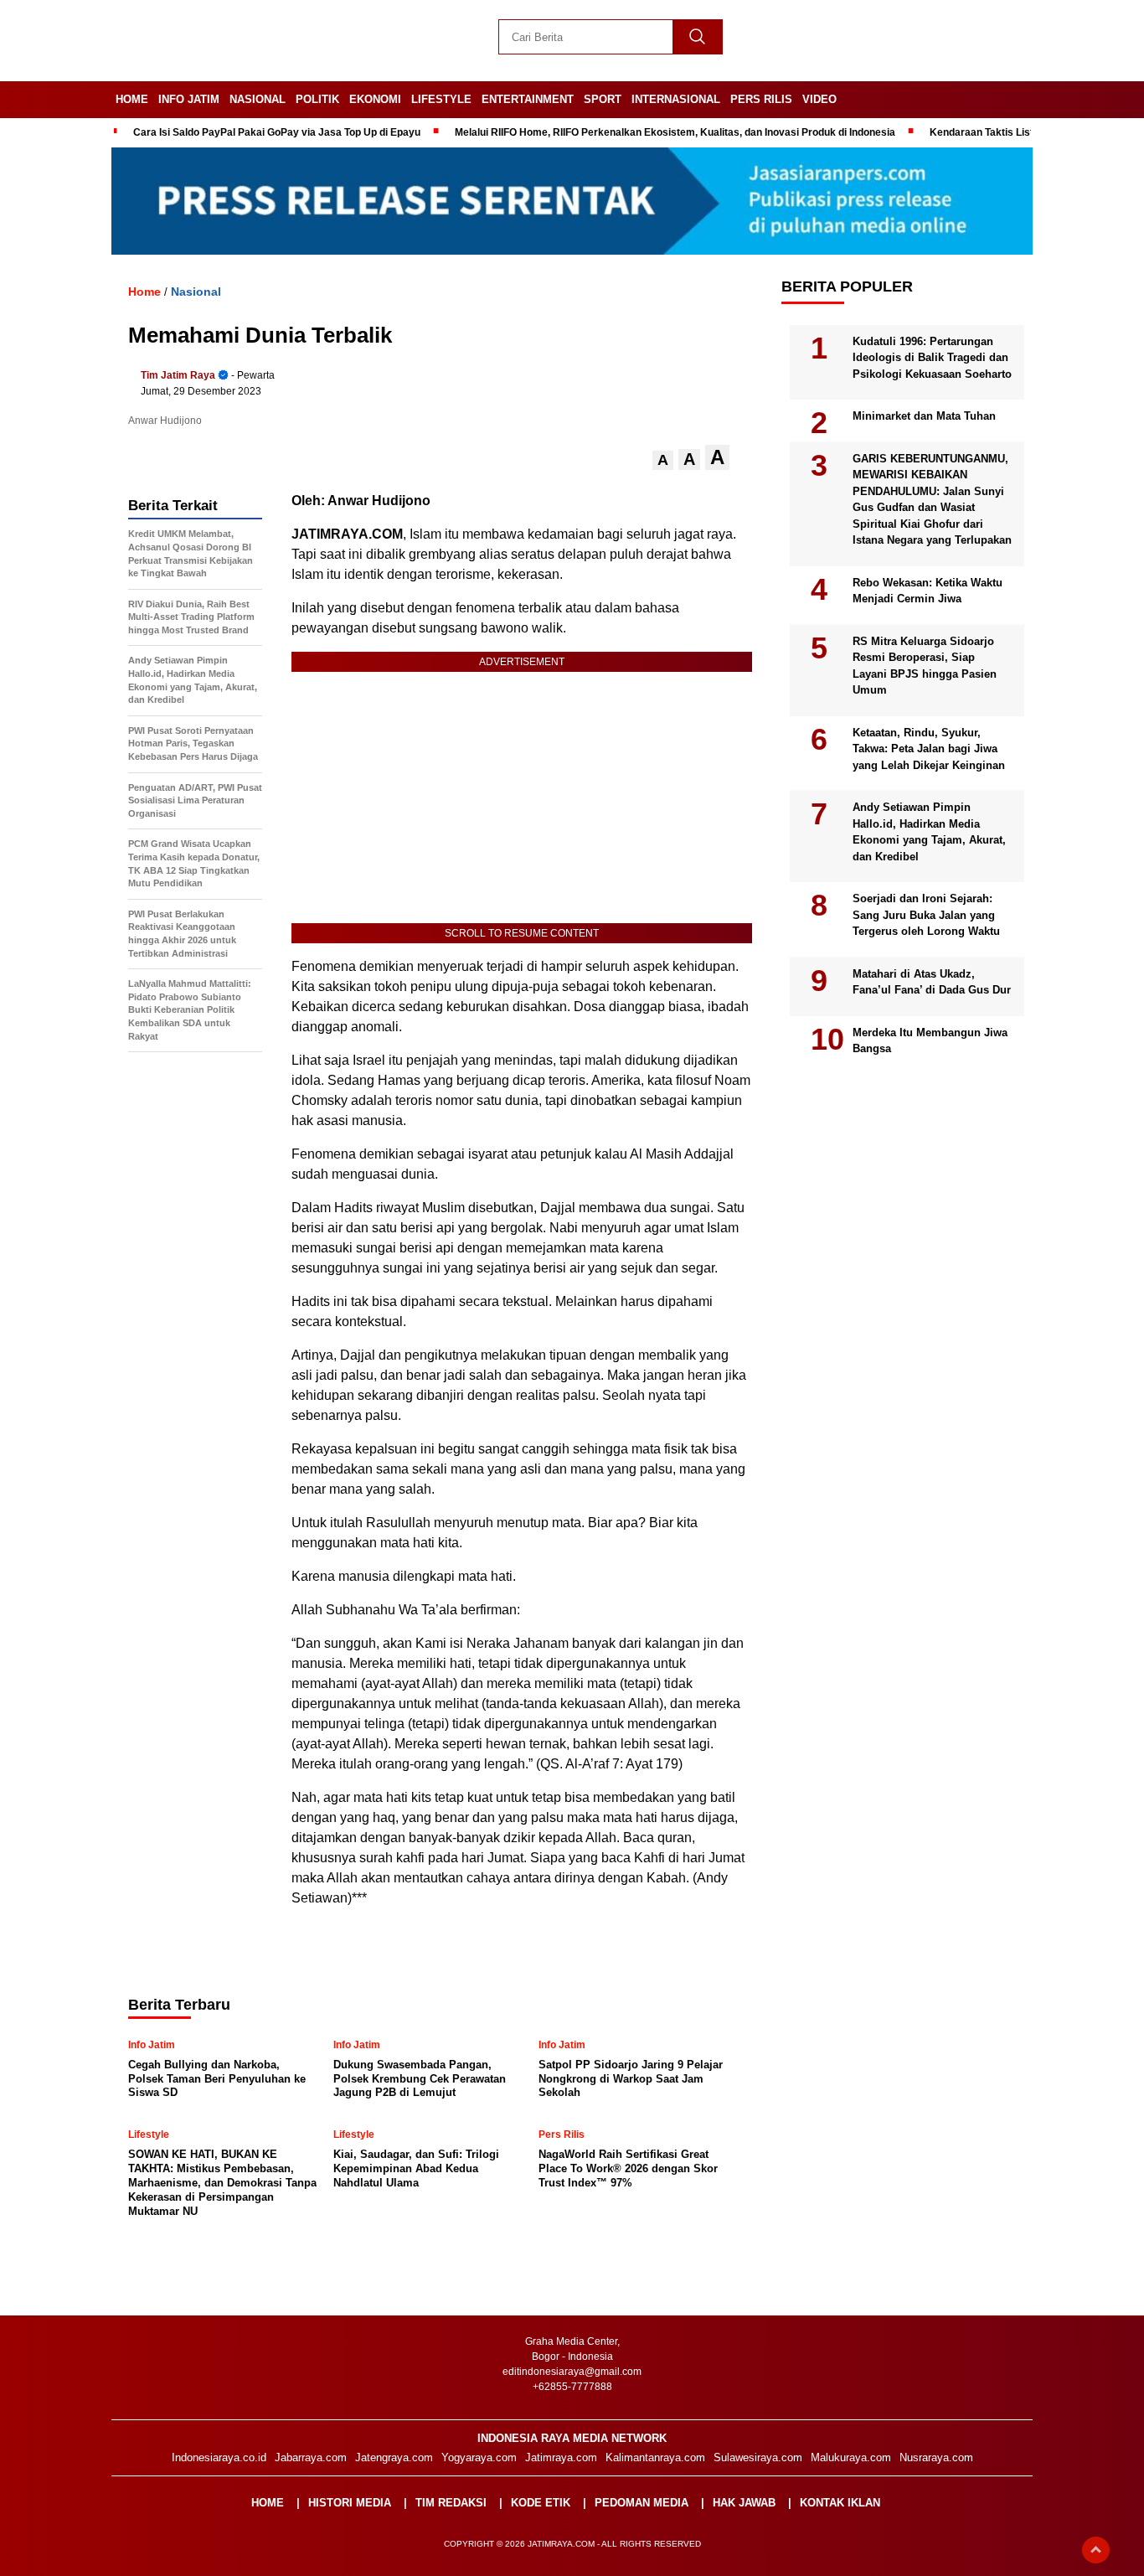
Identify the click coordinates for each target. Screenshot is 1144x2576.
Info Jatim (189, 99)
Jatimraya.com (561, 2457)
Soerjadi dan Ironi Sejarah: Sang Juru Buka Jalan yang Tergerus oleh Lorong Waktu (926, 915)
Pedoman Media (642, 2503)
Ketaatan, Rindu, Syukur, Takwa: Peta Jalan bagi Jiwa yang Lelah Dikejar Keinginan (929, 748)
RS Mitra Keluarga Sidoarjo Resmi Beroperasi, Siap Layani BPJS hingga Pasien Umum (925, 665)
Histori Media (350, 2503)
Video (819, 99)
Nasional (258, 99)
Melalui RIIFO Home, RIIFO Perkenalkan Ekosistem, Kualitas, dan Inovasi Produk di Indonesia (675, 132)
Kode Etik (541, 2503)
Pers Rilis (761, 99)
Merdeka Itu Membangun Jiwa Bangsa (930, 1040)
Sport (603, 99)
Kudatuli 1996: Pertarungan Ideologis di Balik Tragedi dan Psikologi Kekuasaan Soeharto (932, 357)
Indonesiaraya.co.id (219, 2457)
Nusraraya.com (936, 2457)
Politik (317, 99)
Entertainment (528, 99)
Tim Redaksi (451, 2503)
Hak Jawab (744, 2503)
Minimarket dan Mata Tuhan (924, 416)
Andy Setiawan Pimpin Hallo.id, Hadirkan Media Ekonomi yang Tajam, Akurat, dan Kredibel (929, 832)
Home (132, 99)
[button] (663, 460)
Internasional (676, 99)
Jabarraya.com (311, 2457)
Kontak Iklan (840, 2503)
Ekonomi (375, 99)
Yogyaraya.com (479, 2457)
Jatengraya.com (394, 2457)
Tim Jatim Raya (178, 375)
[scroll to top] (1096, 2550)
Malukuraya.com (851, 2457)
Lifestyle (441, 99)
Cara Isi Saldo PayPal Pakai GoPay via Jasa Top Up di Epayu (277, 132)
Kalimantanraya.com (655, 2457)
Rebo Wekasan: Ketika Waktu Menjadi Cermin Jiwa (928, 590)
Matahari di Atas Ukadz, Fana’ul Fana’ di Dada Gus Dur (932, 981)
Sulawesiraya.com (758, 2457)
